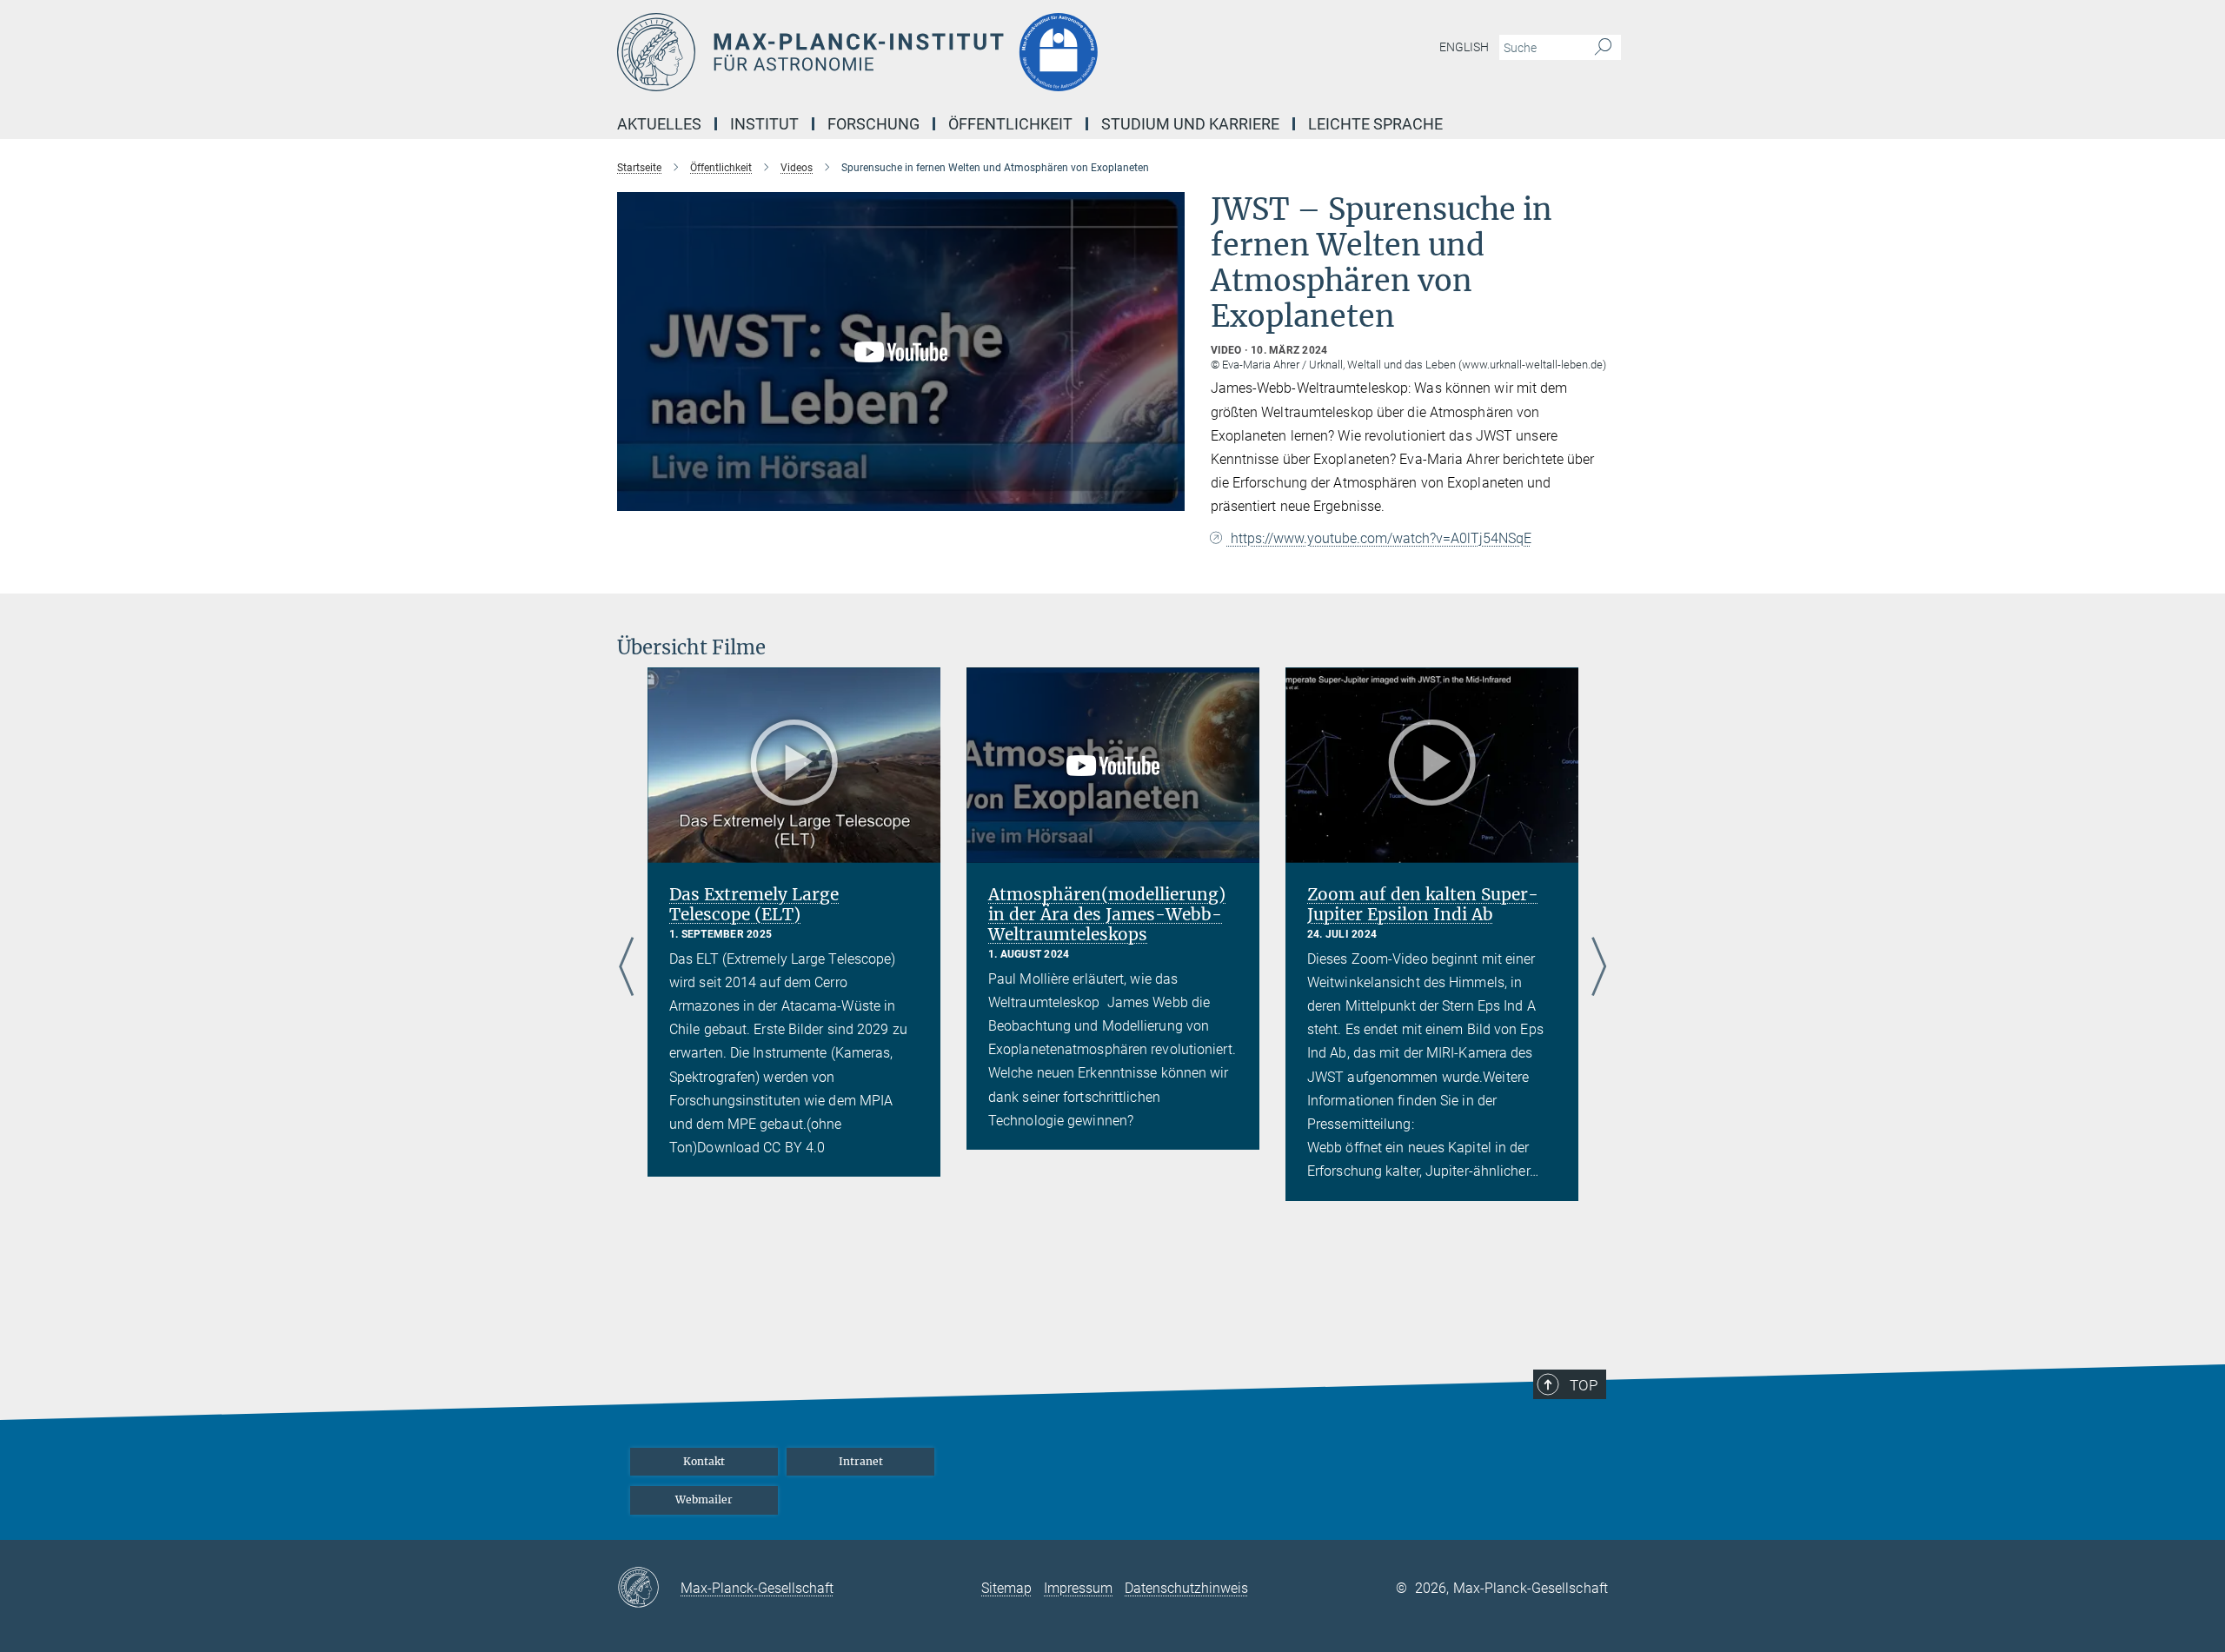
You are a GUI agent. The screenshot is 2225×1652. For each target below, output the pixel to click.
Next (1599, 967)
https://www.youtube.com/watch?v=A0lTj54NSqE (1379, 538)
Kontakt (704, 1461)
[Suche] (1603, 48)
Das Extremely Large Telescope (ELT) (754, 904)
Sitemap (1006, 1588)
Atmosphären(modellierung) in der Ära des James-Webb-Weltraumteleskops (1107, 914)
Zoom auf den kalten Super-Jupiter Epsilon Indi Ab (1423, 904)
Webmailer (704, 1499)
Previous (626, 967)
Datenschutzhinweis (1186, 1588)
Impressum (1078, 1588)
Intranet (861, 1461)
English (1464, 47)
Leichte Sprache (1375, 124)
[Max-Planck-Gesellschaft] (649, 1589)
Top (1584, 1385)
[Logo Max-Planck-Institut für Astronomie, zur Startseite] (943, 52)
